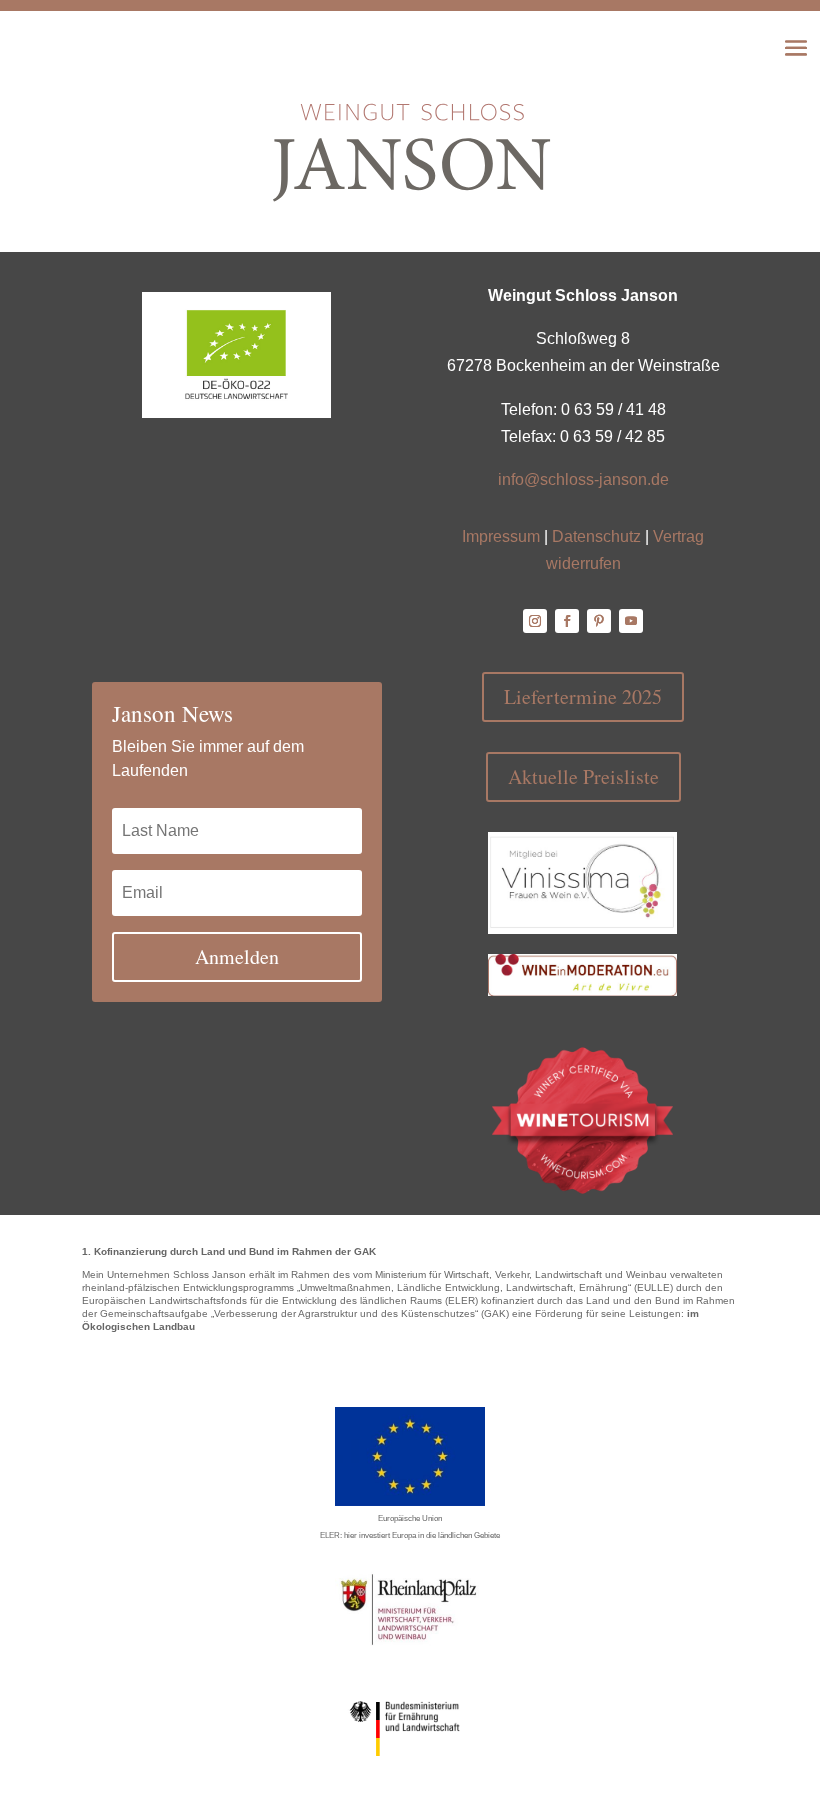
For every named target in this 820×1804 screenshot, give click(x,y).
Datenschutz (596, 536)
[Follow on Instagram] (535, 621)
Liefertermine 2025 (583, 696)
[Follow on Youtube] (631, 621)
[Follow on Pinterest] (599, 621)
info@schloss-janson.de (583, 479)
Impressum (501, 536)
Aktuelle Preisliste (583, 776)
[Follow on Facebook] (567, 621)
